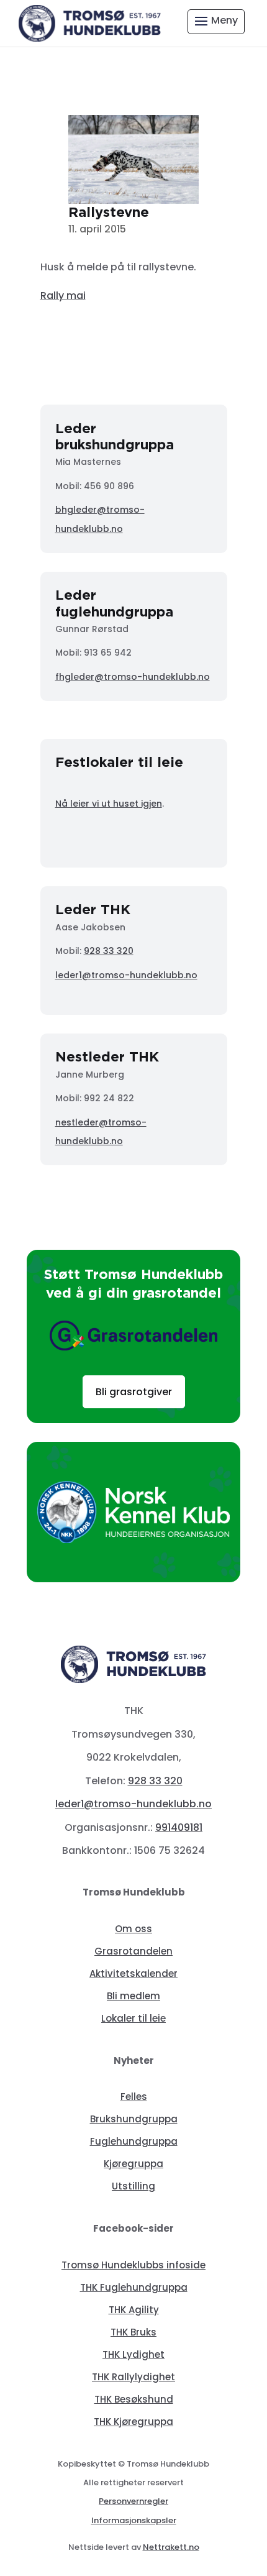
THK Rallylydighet (133, 2377)
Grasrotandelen (133, 1951)
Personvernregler (133, 2501)
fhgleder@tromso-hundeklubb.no (133, 677)
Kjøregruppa (133, 2164)
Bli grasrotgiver (134, 1392)
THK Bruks (133, 2332)
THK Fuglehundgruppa (134, 2287)
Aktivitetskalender (133, 1973)
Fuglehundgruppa (134, 2141)
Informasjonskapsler (134, 2520)
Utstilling (133, 2186)
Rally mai (63, 296)
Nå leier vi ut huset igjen (109, 804)
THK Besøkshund (134, 2399)
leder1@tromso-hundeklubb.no (126, 975)
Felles (134, 2097)
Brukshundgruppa (134, 2119)
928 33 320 (109, 951)
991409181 (179, 1827)
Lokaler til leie (133, 2018)
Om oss (133, 1929)
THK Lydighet (133, 2354)
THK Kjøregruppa (133, 2422)
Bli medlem (133, 1996)
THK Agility (134, 2310)
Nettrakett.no (171, 2547)
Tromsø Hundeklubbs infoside (133, 2265)
